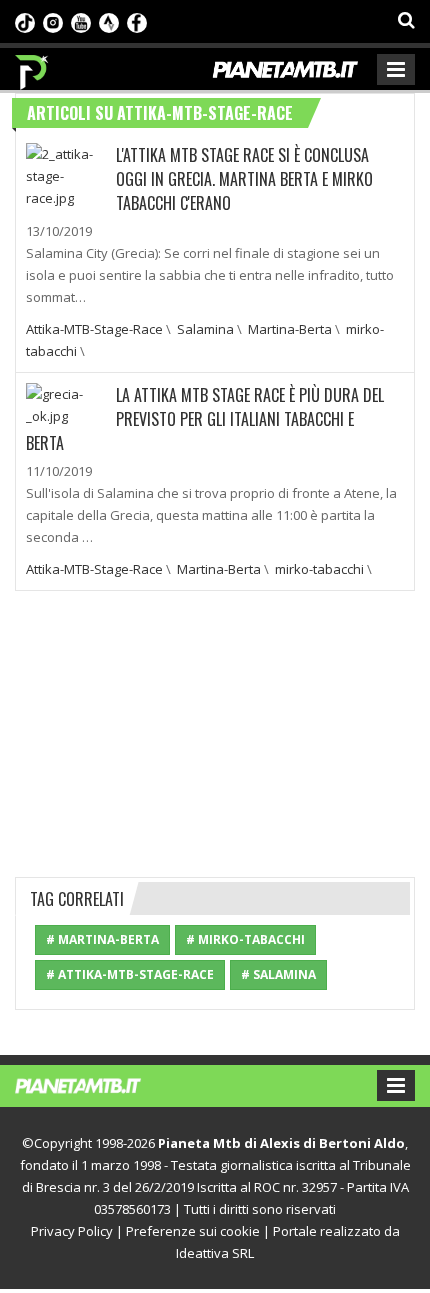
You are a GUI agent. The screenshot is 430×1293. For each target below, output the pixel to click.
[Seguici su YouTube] (81, 21)
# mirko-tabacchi (245, 939)
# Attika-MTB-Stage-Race (130, 974)
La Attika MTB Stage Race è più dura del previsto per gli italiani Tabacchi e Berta (205, 419)
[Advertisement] (215, 731)
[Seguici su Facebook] (137, 21)
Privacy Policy (72, 1231)
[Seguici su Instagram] (53, 21)
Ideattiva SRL (215, 1253)
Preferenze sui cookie (193, 1231)
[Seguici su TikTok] (25, 21)
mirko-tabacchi (319, 569)
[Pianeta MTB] (97, 1084)
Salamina (205, 329)
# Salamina (278, 974)
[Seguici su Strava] (109, 21)
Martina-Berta (290, 329)
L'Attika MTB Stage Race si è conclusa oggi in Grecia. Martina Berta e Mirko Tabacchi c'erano (244, 179)
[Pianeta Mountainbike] (32, 67)
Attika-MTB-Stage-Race (94, 329)
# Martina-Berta (102, 939)
